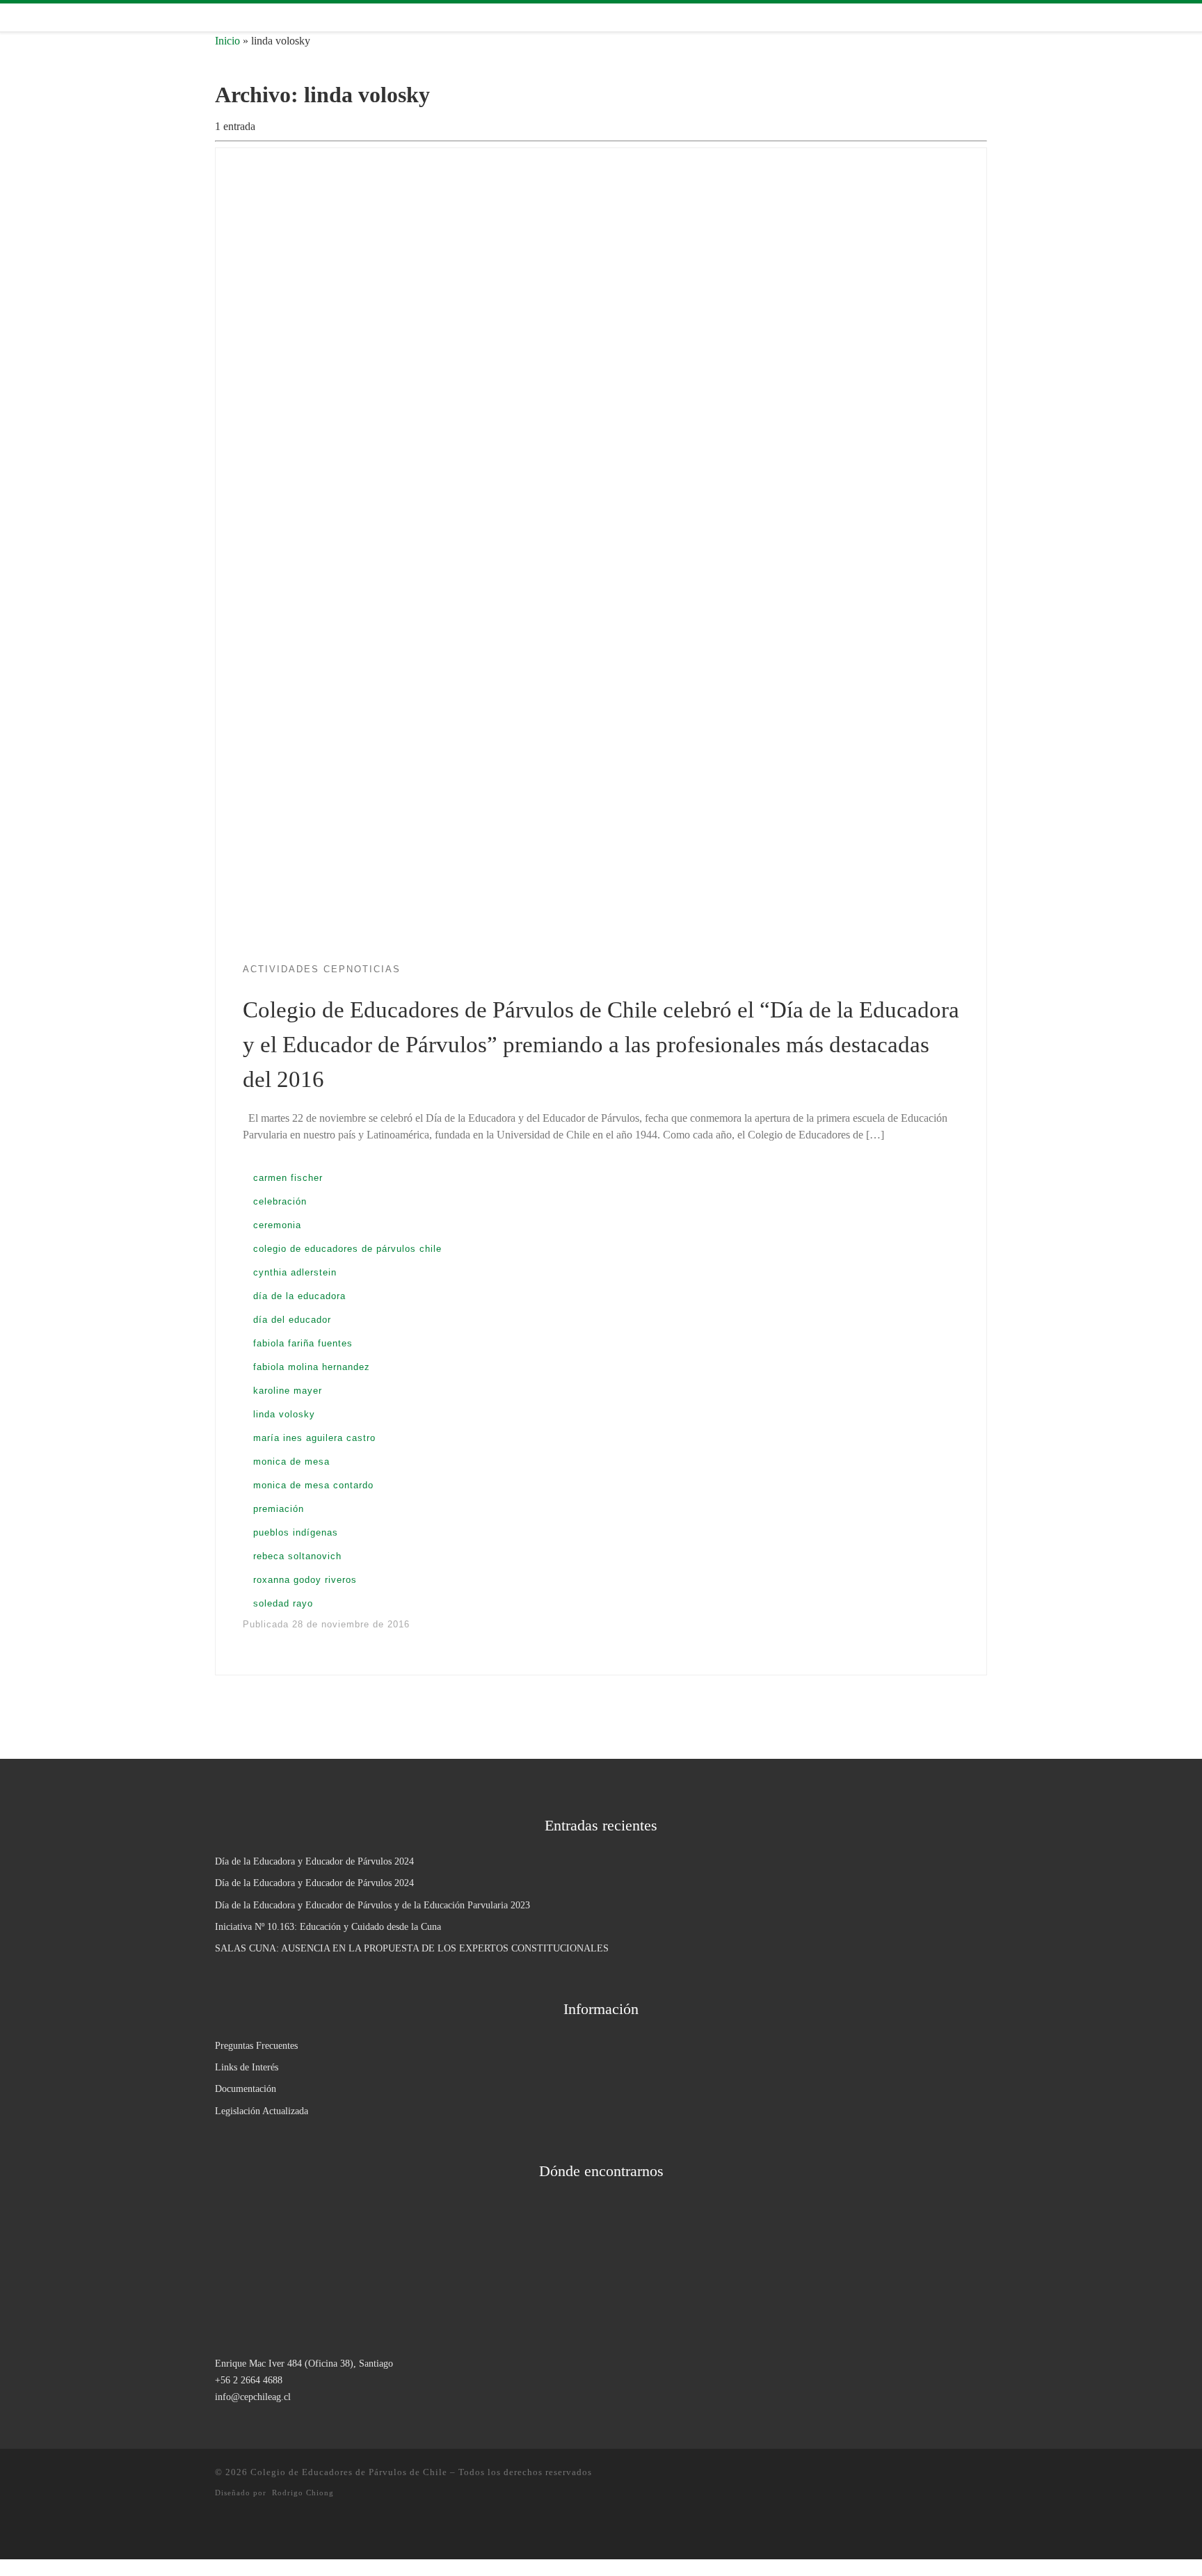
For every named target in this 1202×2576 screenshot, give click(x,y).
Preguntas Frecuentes (256, 2045)
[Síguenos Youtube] (280, 18)
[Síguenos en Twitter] (259, 18)
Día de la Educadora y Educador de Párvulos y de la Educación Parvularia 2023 (372, 1905)
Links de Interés (247, 2067)
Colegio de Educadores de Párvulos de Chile (349, 2472)
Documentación (246, 2088)
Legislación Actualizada (262, 2111)
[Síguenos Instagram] (219, 18)
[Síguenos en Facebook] (239, 18)
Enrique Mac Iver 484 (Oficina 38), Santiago (304, 2363)
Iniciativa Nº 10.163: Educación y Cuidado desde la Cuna (328, 1926)
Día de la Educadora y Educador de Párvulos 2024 (314, 1861)
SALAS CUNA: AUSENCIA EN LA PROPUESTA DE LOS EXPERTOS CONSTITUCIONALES (412, 1948)
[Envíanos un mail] (300, 18)
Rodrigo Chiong (303, 2493)
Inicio (227, 41)
